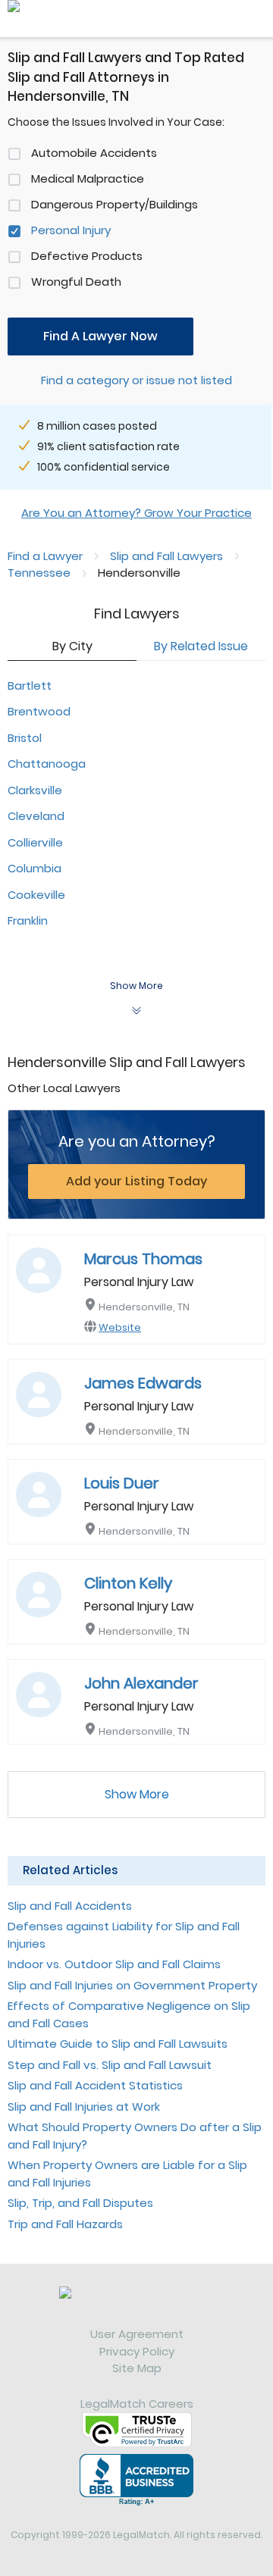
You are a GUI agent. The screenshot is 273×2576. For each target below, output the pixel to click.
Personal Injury (71, 230)
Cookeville (36, 895)
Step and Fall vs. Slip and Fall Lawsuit (110, 2065)
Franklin (28, 920)
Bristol (25, 738)
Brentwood (39, 711)
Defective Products (87, 256)
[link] (136, 2306)
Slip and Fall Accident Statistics (95, 2085)
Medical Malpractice (88, 178)
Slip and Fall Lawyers (166, 556)
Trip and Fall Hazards (65, 2224)
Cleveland (36, 816)
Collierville (35, 842)
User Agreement (137, 2334)
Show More (137, 1794)
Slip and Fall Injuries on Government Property (132, 1985)
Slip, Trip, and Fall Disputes (80, 2203)
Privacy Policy (137, 2351)
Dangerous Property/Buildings (115, 204)
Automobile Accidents (94, 153)
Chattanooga (47, 764)
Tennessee (39, 573)
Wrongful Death (76, 282)
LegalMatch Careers (137, 2404)
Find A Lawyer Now (100, 336)
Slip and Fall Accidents (70, 1906)
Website (120, 1327)
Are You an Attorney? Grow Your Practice (136, 513)
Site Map (137, 2368)
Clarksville (35, 790)
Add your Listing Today (136, 1181)
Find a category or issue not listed (136, 380)
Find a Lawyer (45, 556)
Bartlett (30, 685)
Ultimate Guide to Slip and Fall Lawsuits (118, 2044)
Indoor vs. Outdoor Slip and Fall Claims (114, 1964)
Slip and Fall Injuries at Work (84, 2106)
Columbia (35, 868)
